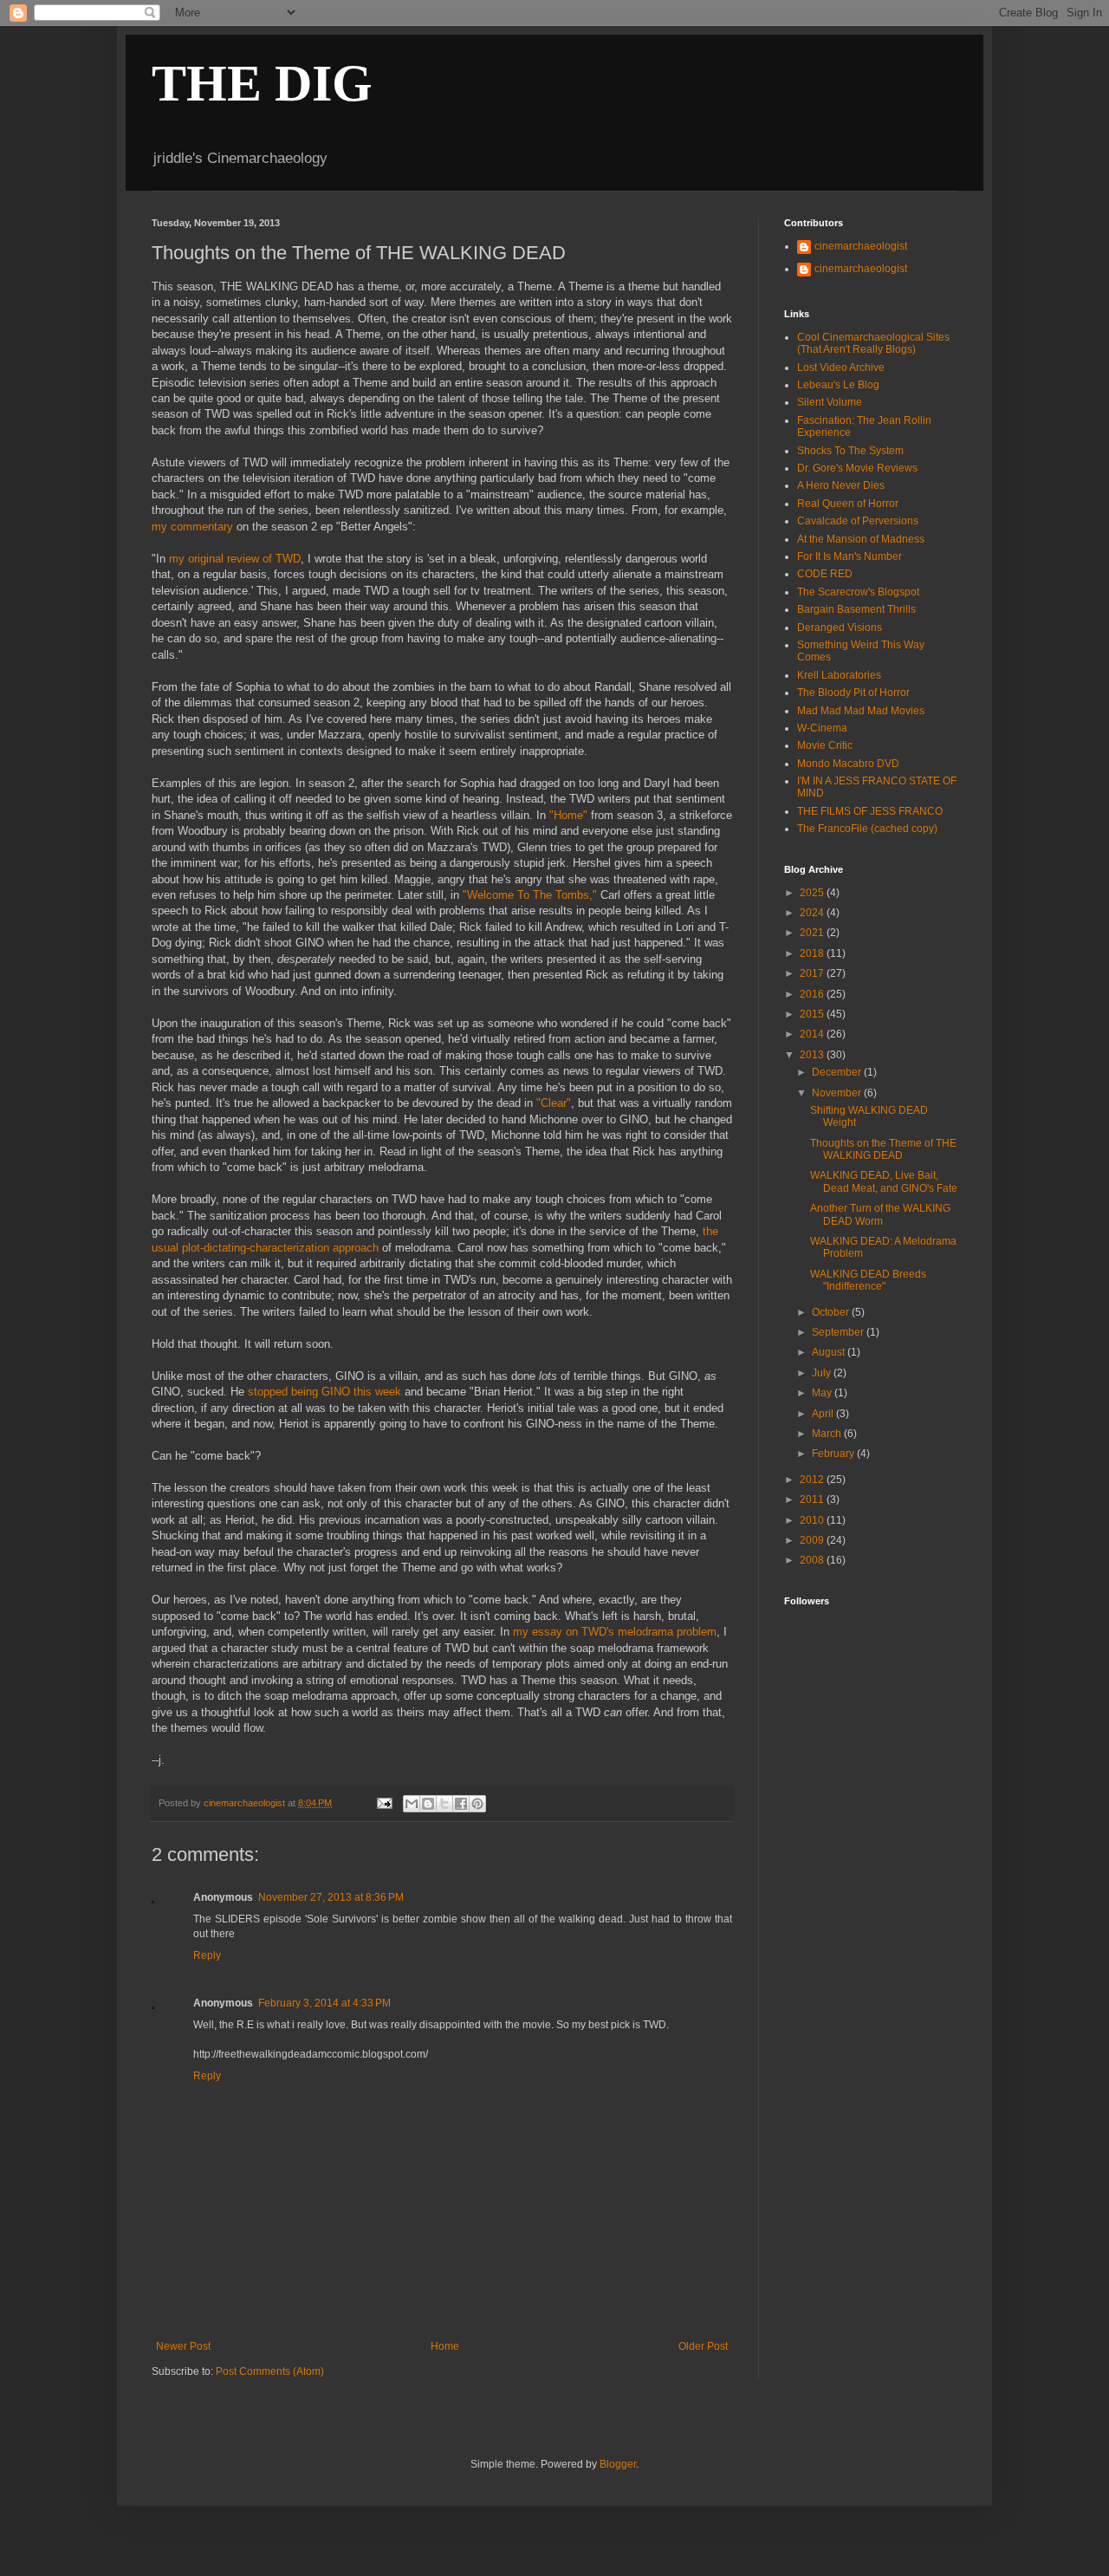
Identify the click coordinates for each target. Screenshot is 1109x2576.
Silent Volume (830, 402)
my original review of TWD (235, 559)
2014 (813, 1034)
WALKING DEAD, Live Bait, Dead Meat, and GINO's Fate (884, 1181)
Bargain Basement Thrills (856, 609)
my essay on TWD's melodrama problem (615, 1632)
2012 (813, 1480)
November (838, 1093)
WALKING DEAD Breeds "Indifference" (868, 1280)
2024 (813, 913)
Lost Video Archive (841, 368)
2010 (813, 1520)
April (824, 1414)
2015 (813, 1014)
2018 (813, 953)
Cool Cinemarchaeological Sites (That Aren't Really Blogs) (873, 343)
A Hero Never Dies (841, 485)
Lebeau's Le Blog (838, 385)
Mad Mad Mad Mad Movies (861, 711)
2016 (813, 994)
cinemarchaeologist (861, 246)
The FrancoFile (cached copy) (867, 829)
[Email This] (412, 1804)
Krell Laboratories (839, 675)
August (830, 1352)
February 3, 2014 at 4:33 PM (324, 2003)
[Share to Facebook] (461, 1804)
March (828, 1434)
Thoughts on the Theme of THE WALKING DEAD (883, 1149)
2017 (813, 973)
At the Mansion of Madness (861, 539)
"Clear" (554, 1103)
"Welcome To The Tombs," (530, 895)
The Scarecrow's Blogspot (858, 592)
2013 (813, 1055)
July (823, 1373)
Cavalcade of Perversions (858, 521)
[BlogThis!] (428, 1804)
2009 (813, 1540)
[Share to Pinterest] (477, 1804)
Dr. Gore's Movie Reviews (857, 468)
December (838, 1072)
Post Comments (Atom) (270, 2371)
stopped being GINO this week (324, 1392)
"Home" (568, 815)
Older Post (703, 2346)
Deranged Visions (840, 628)
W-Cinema (822, 728)
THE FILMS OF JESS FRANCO (870, 811)
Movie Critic (825, 745)
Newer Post (183, 2346)
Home (445, 2346)
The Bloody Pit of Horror (853, 693)
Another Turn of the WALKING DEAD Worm (880, 1214)
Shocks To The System (850, 451)
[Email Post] (383, 1803)
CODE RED (825, 574)
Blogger (618, 2464)
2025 (813, 893)
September (839, 1332)
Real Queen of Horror (848, 504)
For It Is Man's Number (850, 556)
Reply (207, 1955)
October (832, 1312)
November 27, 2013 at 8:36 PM (331, 1897)
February (834, 1454)
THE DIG (262, 83)
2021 (813, 933)
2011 (813, 1499)
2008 (813, 1560)
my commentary (192, 527)
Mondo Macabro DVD (848, 764)
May (823, 1393)
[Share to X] (444, 1804)
